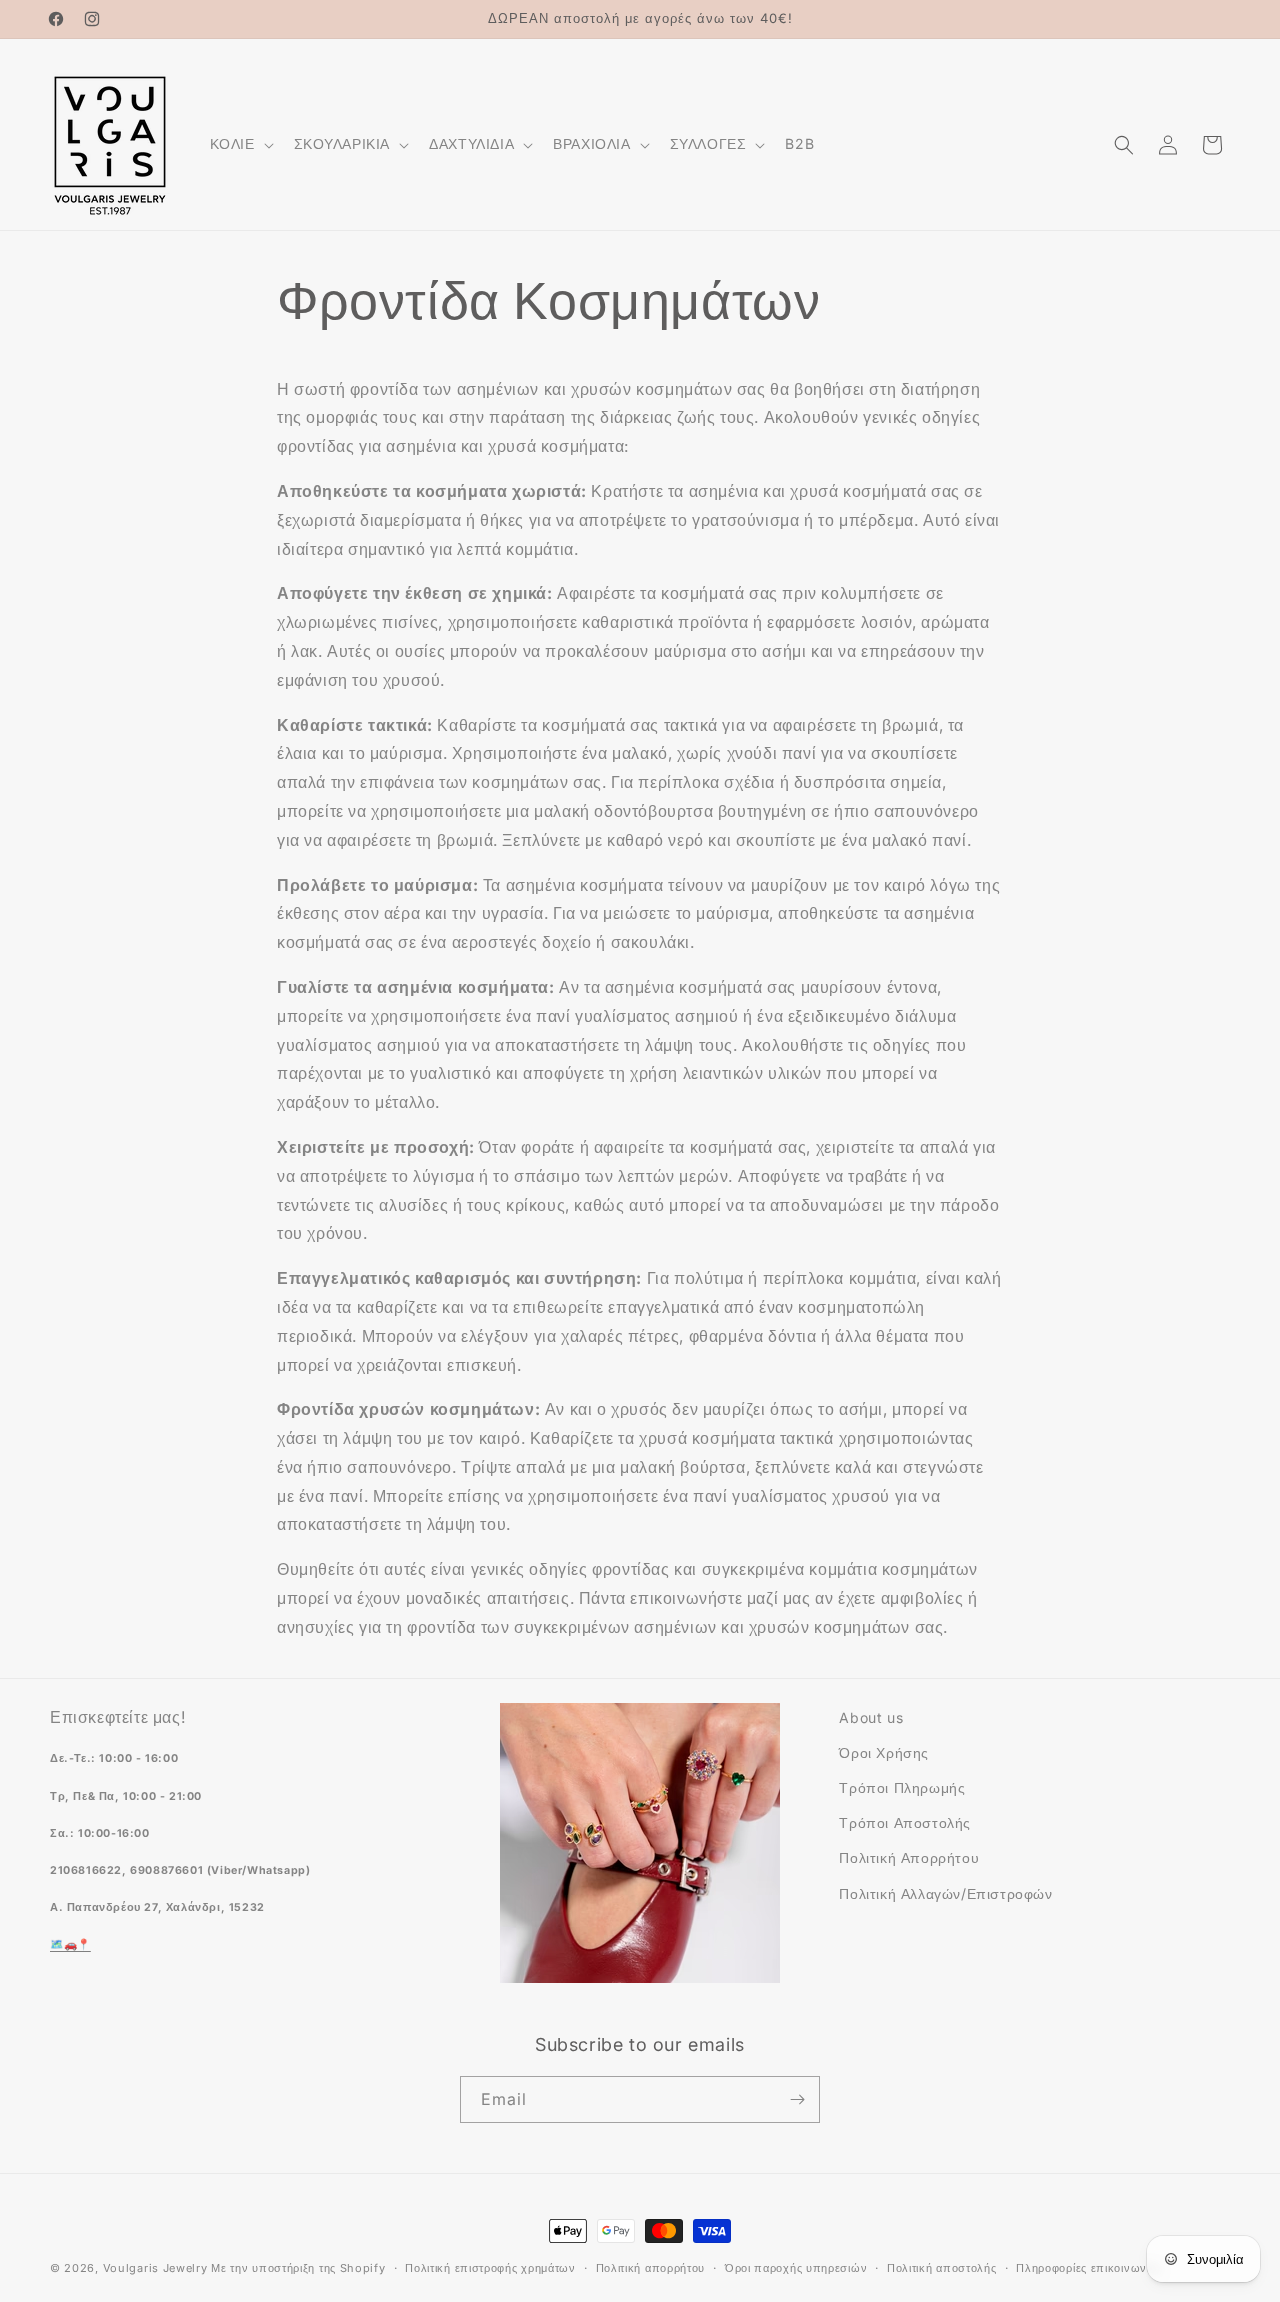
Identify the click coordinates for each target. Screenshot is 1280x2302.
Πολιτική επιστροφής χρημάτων (490, 2268)
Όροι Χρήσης (884, 1752)
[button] (240, 144)
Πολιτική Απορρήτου (909, 1857)
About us (871, 1717)
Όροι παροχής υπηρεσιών (796, 2268)
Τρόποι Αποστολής (905, 1822)
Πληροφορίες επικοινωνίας (1089, 2268)
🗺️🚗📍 (70, 1944)
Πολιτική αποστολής (942, 2268)
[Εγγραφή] (797, 2099)
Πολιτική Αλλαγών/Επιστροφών (945, 1893)
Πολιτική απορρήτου (651, 2268)
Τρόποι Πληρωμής (902, 1787)
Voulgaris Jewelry (155, 2268)
